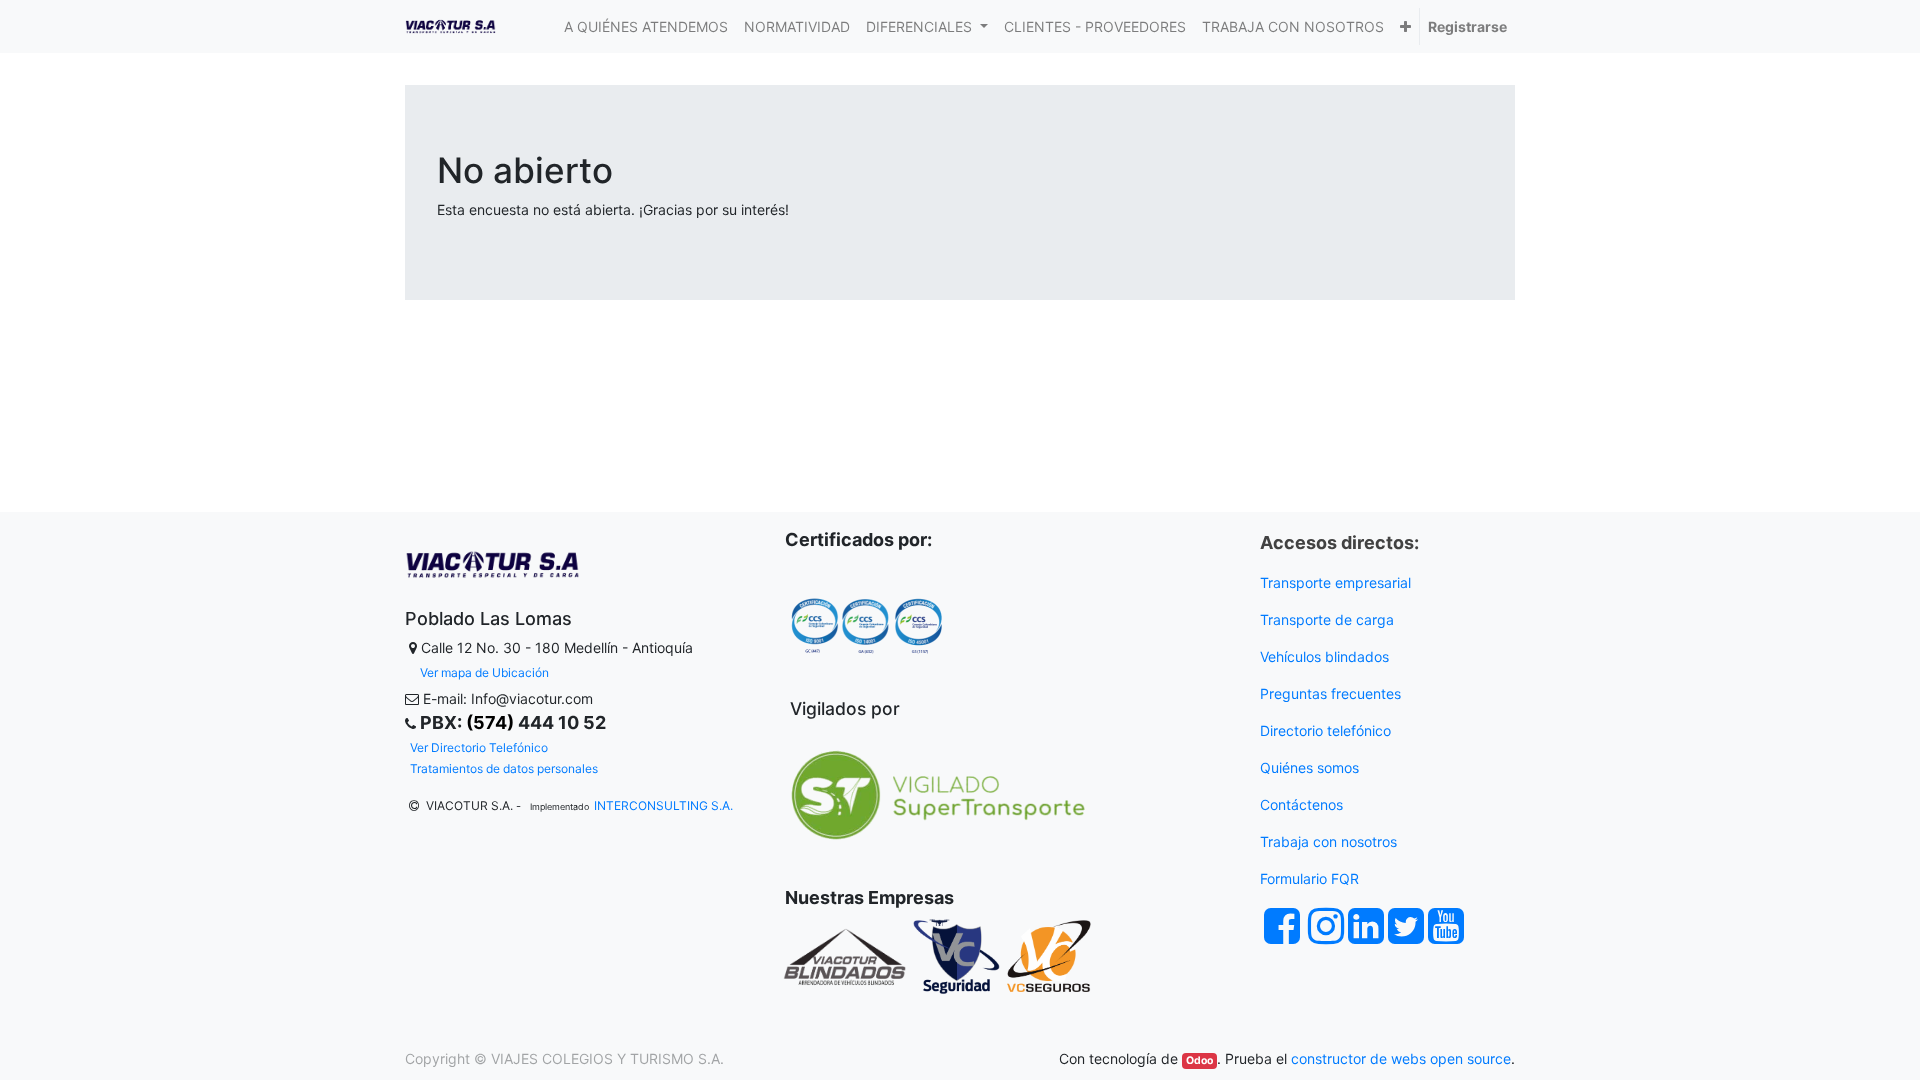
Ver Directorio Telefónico (479, 747)
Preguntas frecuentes (1332, 693)
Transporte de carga (1329, 619)
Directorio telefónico (1325, 730)
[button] (1405, 26)
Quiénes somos (1309, 767)
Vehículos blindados (1324, 656)
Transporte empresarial (1335, 582)
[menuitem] (646, 26)
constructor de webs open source (1401, 1058)
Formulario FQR (1309, 878)
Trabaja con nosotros (1330, 841)
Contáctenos (1301, 804)
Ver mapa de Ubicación (484, 672)
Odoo (1199, 1060)
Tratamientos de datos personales (504, 768)
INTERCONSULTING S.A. (663, 805)
